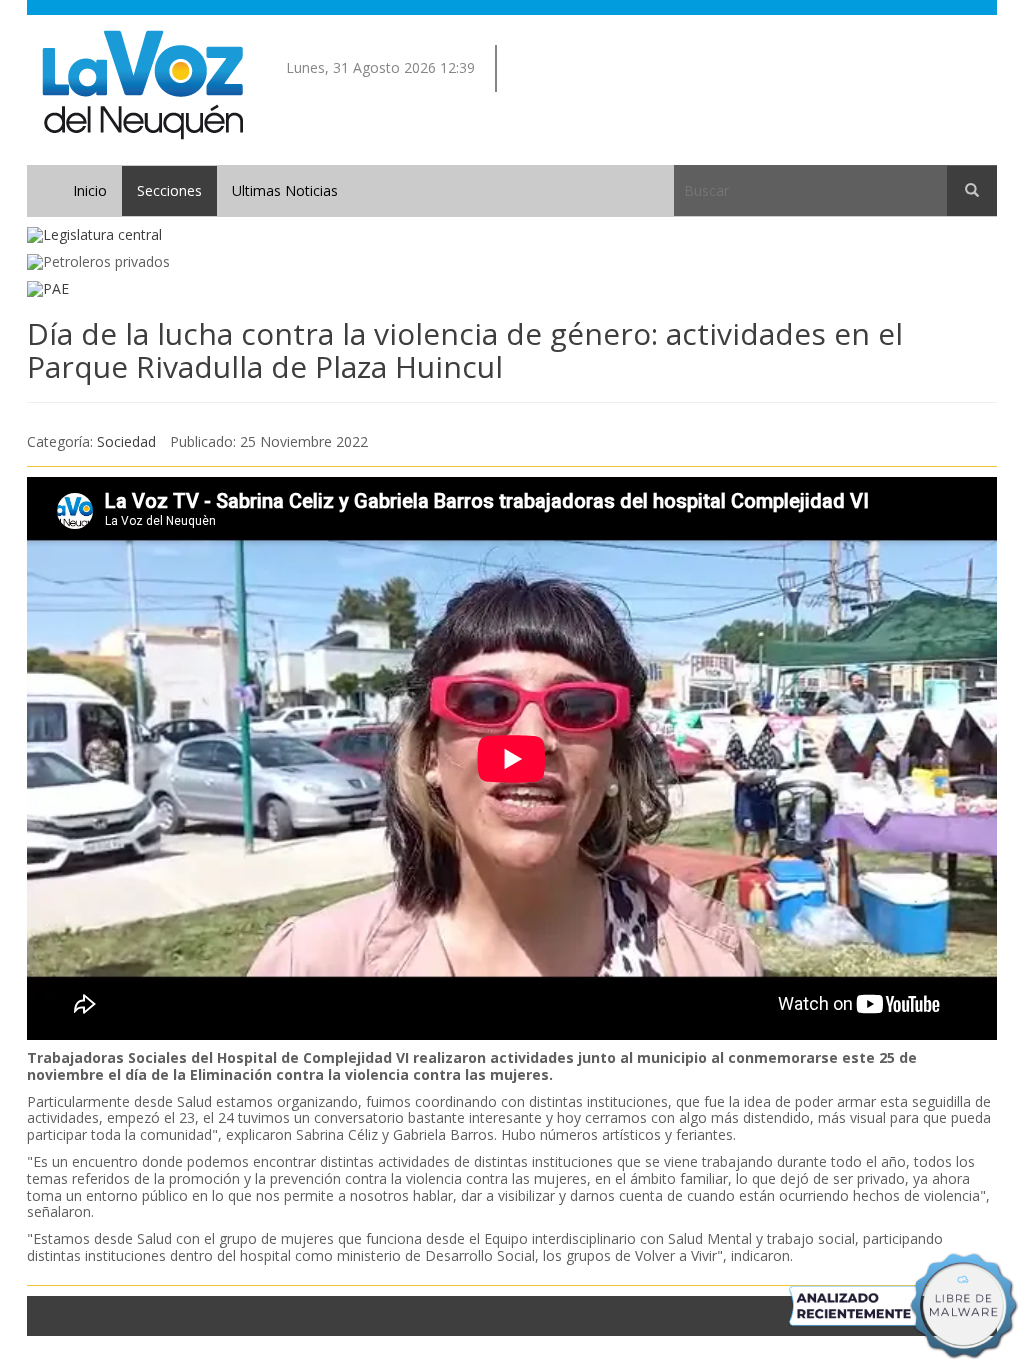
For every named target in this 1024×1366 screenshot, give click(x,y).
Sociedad (126, 441)
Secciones (169, 190)
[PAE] (512, 289)
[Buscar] (972, 191)
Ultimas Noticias (285, 190)
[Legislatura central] (512, 235)
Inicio (90, 190)
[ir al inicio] (142, 83)
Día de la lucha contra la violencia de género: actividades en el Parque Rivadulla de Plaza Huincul (465, 350)
